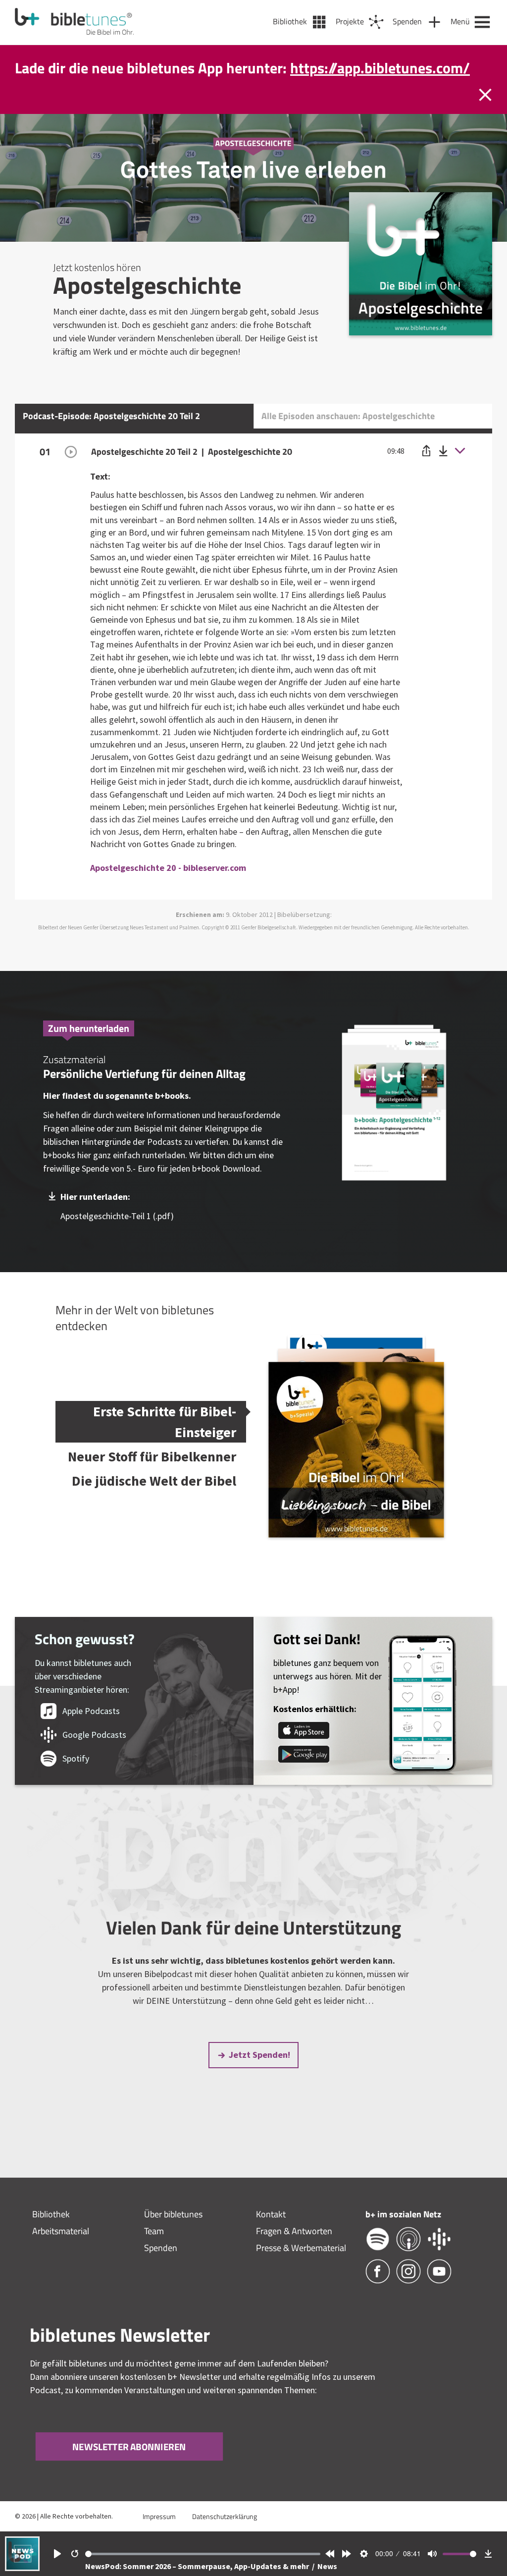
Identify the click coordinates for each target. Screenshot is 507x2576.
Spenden (161, 2269)
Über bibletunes (173, 2235)
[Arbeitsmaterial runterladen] (394, 1125)
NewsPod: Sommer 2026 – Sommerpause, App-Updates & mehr (198, 2566)
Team (154, 2252)
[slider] (203, 2554)
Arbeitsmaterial (61, 2252)
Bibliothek (51, 2235)
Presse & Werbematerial (301, 2269)
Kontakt (271, 2235)
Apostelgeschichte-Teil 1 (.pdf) (117, 1237)
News (327, 2566)
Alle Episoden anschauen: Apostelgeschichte (348, 437)
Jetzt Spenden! (259, 2075)
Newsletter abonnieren (129, 2467)
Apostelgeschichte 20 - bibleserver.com (168, 888)
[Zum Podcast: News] (22, 2568)
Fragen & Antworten (294, 2252)
